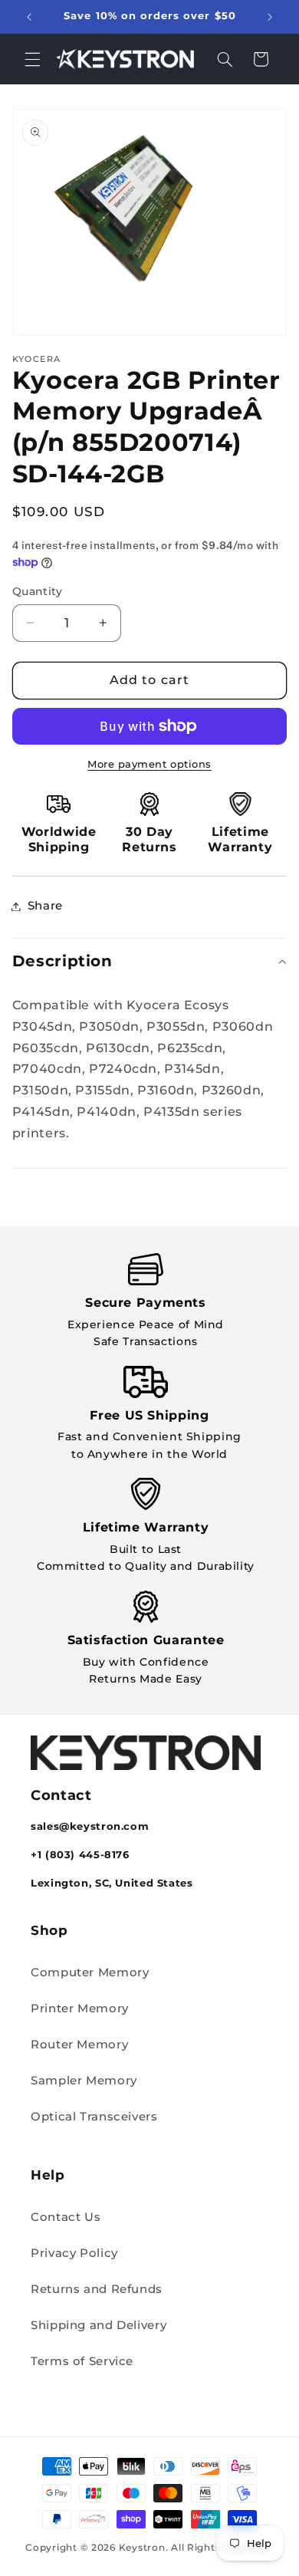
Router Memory (79, 2045)
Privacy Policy (74, 2253)
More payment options (149, 764)
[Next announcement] (270, 17)
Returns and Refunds (97, 2289)
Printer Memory (80, 2008)
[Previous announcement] (29, 17)
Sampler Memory (84, 2081)
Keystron (142, 2548)
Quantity (37, 591)
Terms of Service (82, 2361)
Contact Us (66, 2217)
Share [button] (45, 906)
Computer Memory (90, 1972)
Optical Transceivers (94, 2117)
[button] (32, 59)
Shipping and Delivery (99, 2325)
